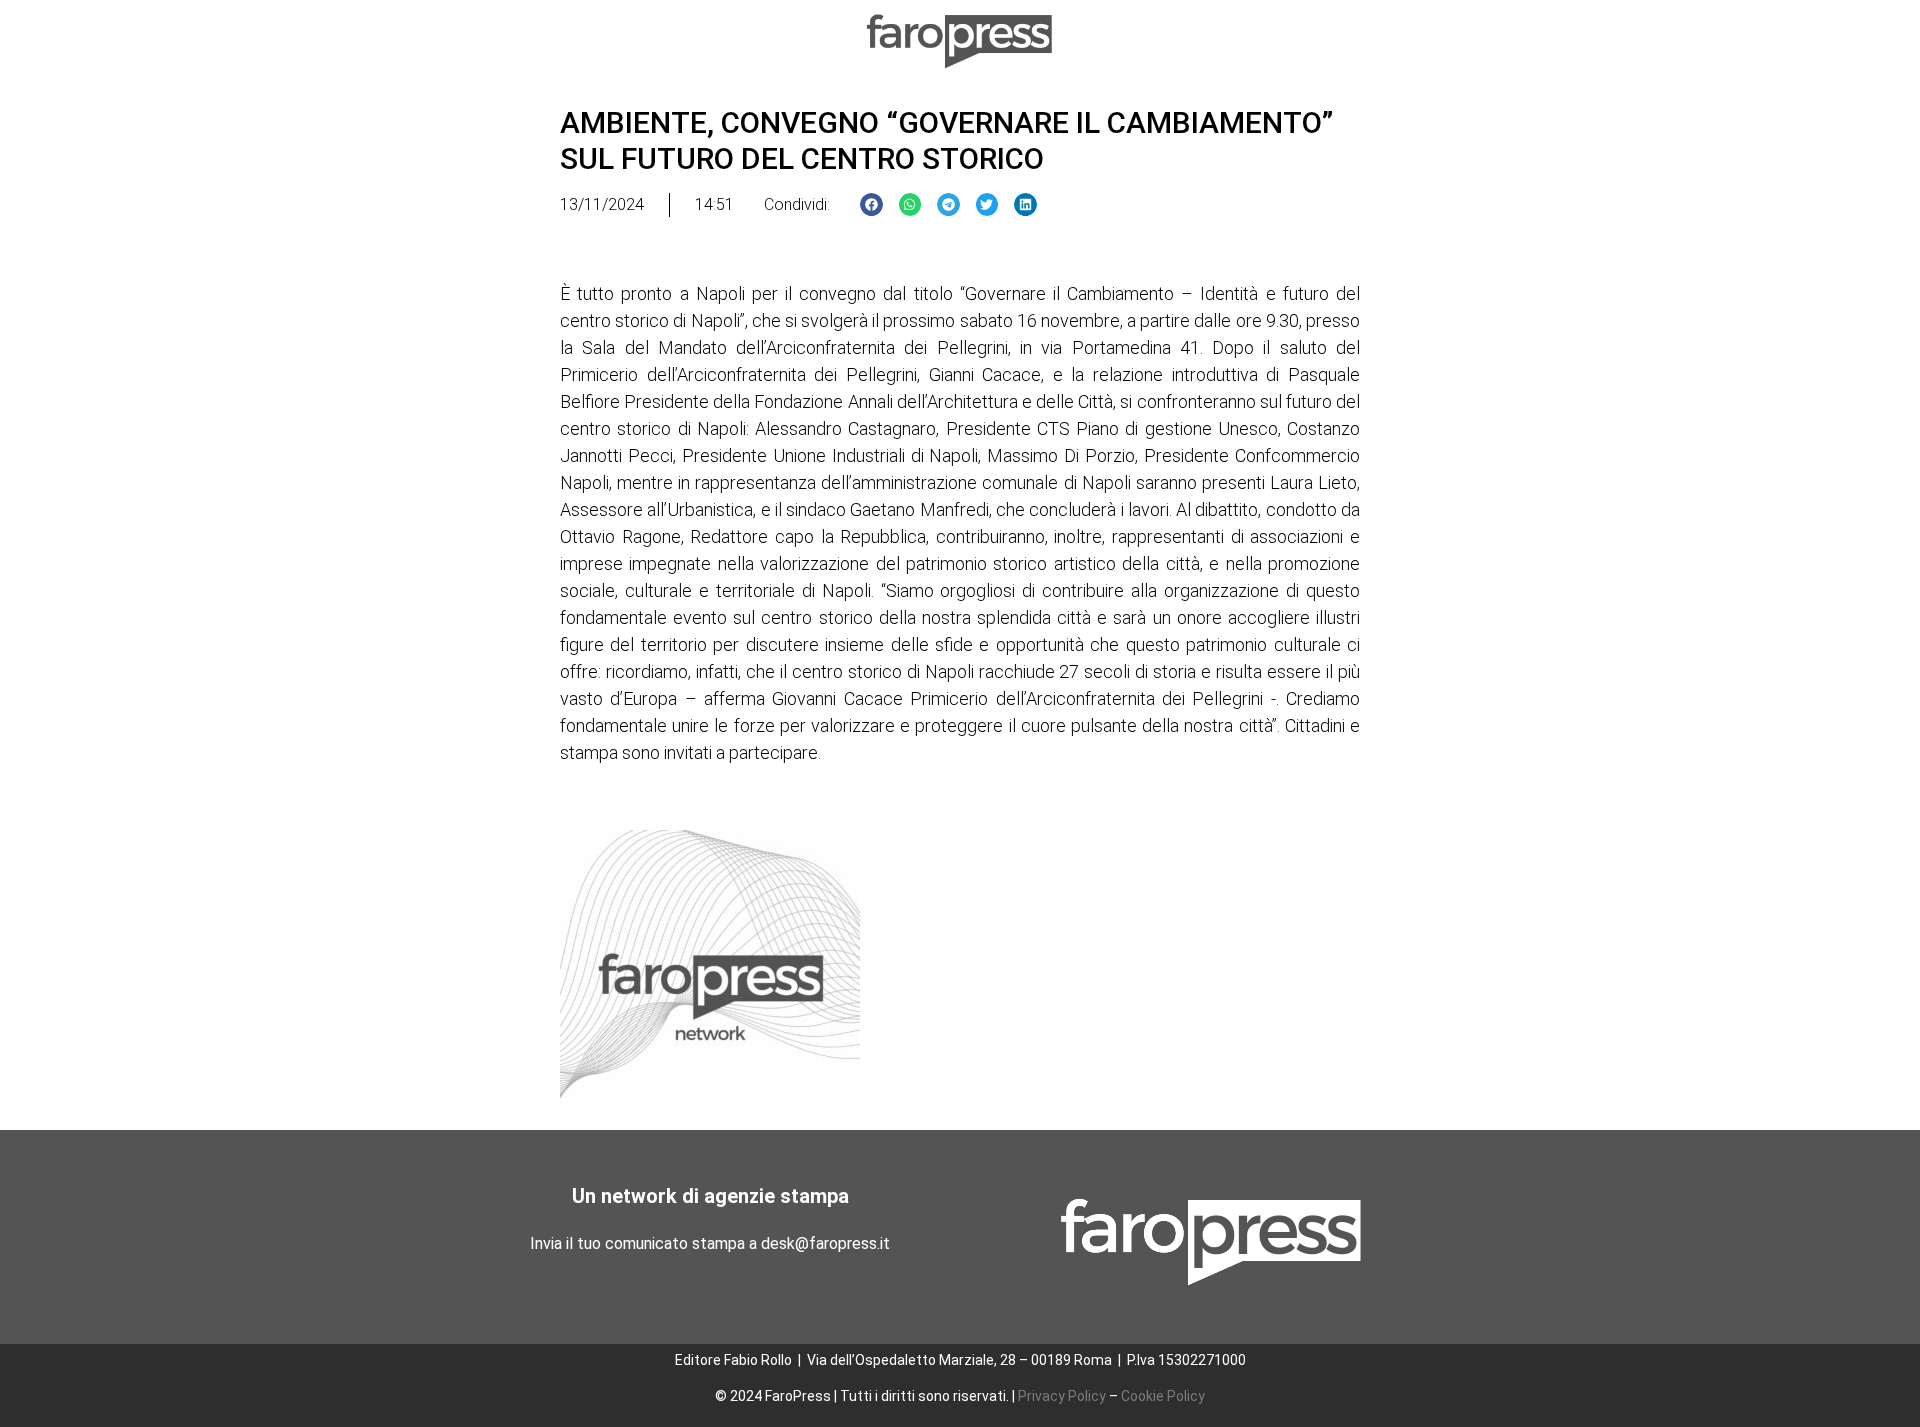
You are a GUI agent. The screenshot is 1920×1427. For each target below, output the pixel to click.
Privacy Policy (1062, 1396)
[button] (871, 204)
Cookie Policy (1163, 1396)
